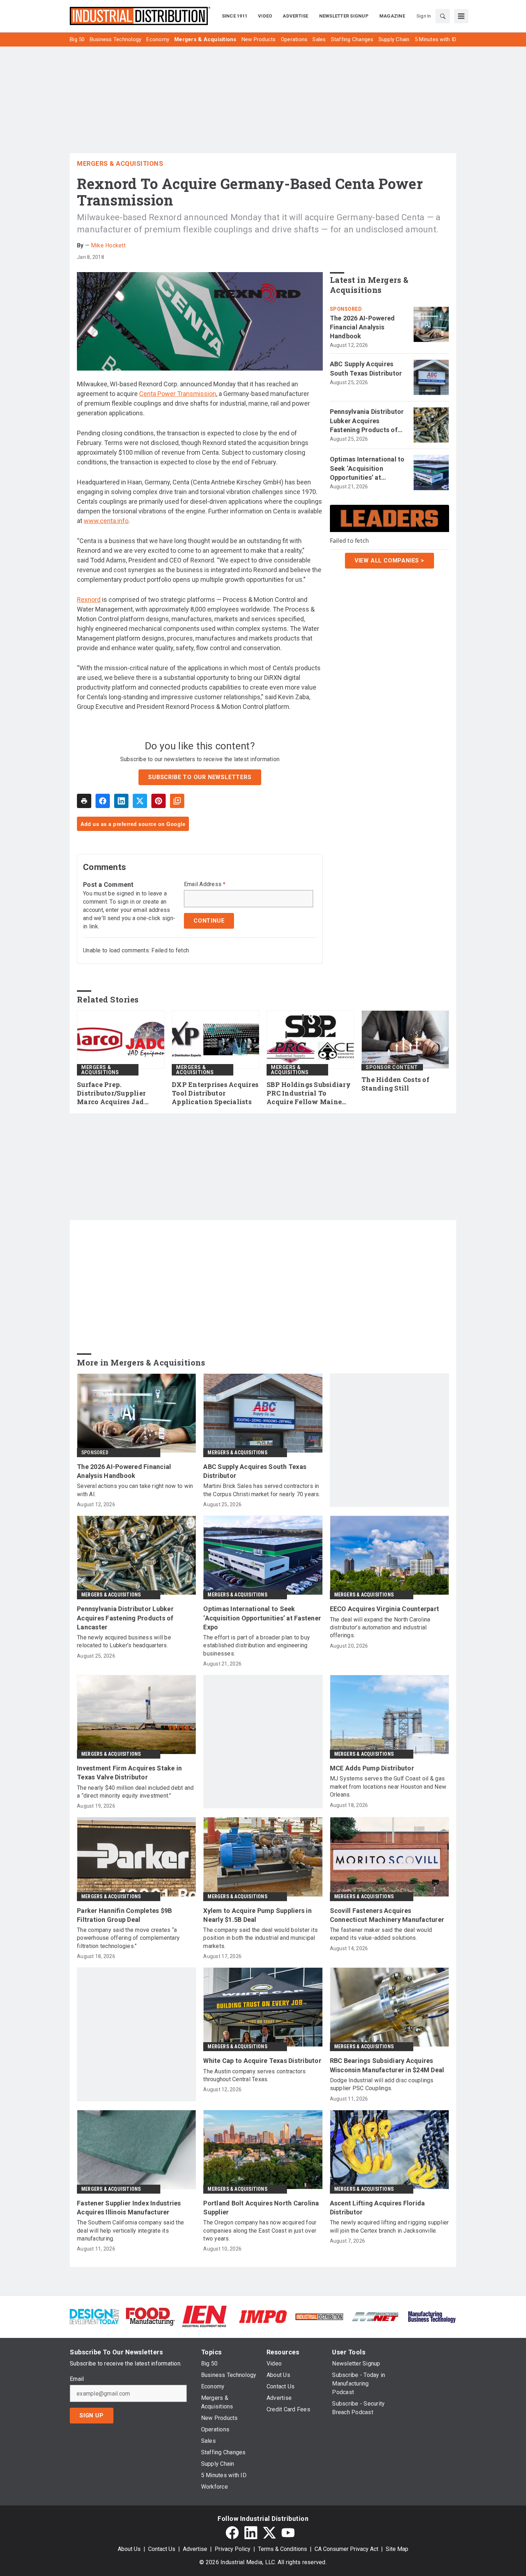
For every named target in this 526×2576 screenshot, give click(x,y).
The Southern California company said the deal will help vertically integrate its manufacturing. (130, 2231)
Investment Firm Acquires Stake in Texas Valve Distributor (129, 1773)
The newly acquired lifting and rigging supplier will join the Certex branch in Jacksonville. (389, 2226)
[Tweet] (140, 801)
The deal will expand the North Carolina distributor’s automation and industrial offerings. (380, 1628)
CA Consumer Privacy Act (346, 2549)
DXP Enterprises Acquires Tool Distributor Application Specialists (215, 1093)
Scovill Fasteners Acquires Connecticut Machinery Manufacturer (387, 1915)
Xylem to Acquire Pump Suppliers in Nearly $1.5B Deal (257, 1915)
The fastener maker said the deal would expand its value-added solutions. (381, 1934)
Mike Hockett (108, 245)
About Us (129, 2549)
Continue (209, 921)
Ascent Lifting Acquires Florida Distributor (378, 2208)
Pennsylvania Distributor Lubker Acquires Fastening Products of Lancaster (367, 421)
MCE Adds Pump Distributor (372, 1768)
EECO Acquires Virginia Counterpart (385, 1609)
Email (77, 2379)
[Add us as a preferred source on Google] (177, 801)
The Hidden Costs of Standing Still (395, 1084)
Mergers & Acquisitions (120, 163)
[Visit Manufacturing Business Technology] (432, 2316)
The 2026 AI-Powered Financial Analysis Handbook (362, 327)
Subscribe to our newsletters (200, 777)
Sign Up (92, 2415)
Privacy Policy (233, 2549)
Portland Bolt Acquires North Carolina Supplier (261, 2208)
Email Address (205, 884)
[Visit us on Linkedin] (251, 2533)
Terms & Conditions (283, 2549)
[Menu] (461, 16)
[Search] (443, 16)
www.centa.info (106, 521)
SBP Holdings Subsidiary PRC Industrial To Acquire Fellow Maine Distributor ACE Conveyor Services (310, 1093)
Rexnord (89, 600)
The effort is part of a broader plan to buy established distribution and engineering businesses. (257, 1645)
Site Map (397, 2549)
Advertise (195, 2549)
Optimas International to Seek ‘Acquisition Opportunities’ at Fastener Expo (367, 469)
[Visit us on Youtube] (288, 2533)
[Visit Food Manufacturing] (150, 2316)
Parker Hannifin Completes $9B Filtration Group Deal (124, 1915)
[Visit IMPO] (263, 2316)
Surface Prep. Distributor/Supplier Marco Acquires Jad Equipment (111, 1093)
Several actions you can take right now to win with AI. (135, 1490)
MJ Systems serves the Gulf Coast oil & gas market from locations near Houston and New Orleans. (388, 1787)
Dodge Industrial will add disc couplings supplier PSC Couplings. (382, 2084)
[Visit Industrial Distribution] (319, 2316)
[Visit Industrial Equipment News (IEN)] (204, 2316)
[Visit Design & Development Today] (94, 2316)
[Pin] (159, 801)
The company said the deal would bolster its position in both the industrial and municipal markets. (260, 1938)
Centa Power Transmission (178, 394)
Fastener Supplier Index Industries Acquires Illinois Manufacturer (129, 2208)
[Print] (84, 801)
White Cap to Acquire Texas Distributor (262, 2061)
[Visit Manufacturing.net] (376, 2316)
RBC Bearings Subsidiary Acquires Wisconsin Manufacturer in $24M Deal (387, 2065)
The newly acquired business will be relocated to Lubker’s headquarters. (124, 1641)
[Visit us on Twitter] (269, 2533)
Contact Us (162, 2549)
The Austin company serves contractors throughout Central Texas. (254, 2075)
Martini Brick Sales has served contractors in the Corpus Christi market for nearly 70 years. (262, 1490)
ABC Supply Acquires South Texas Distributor (366, 368)
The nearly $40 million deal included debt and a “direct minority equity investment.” (135, 1792)
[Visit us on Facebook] (232, 2533)
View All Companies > (389, 561)
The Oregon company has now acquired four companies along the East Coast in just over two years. (260, 2231)
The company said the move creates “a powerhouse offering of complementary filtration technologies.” (128, 1938)
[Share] (103, 801)
